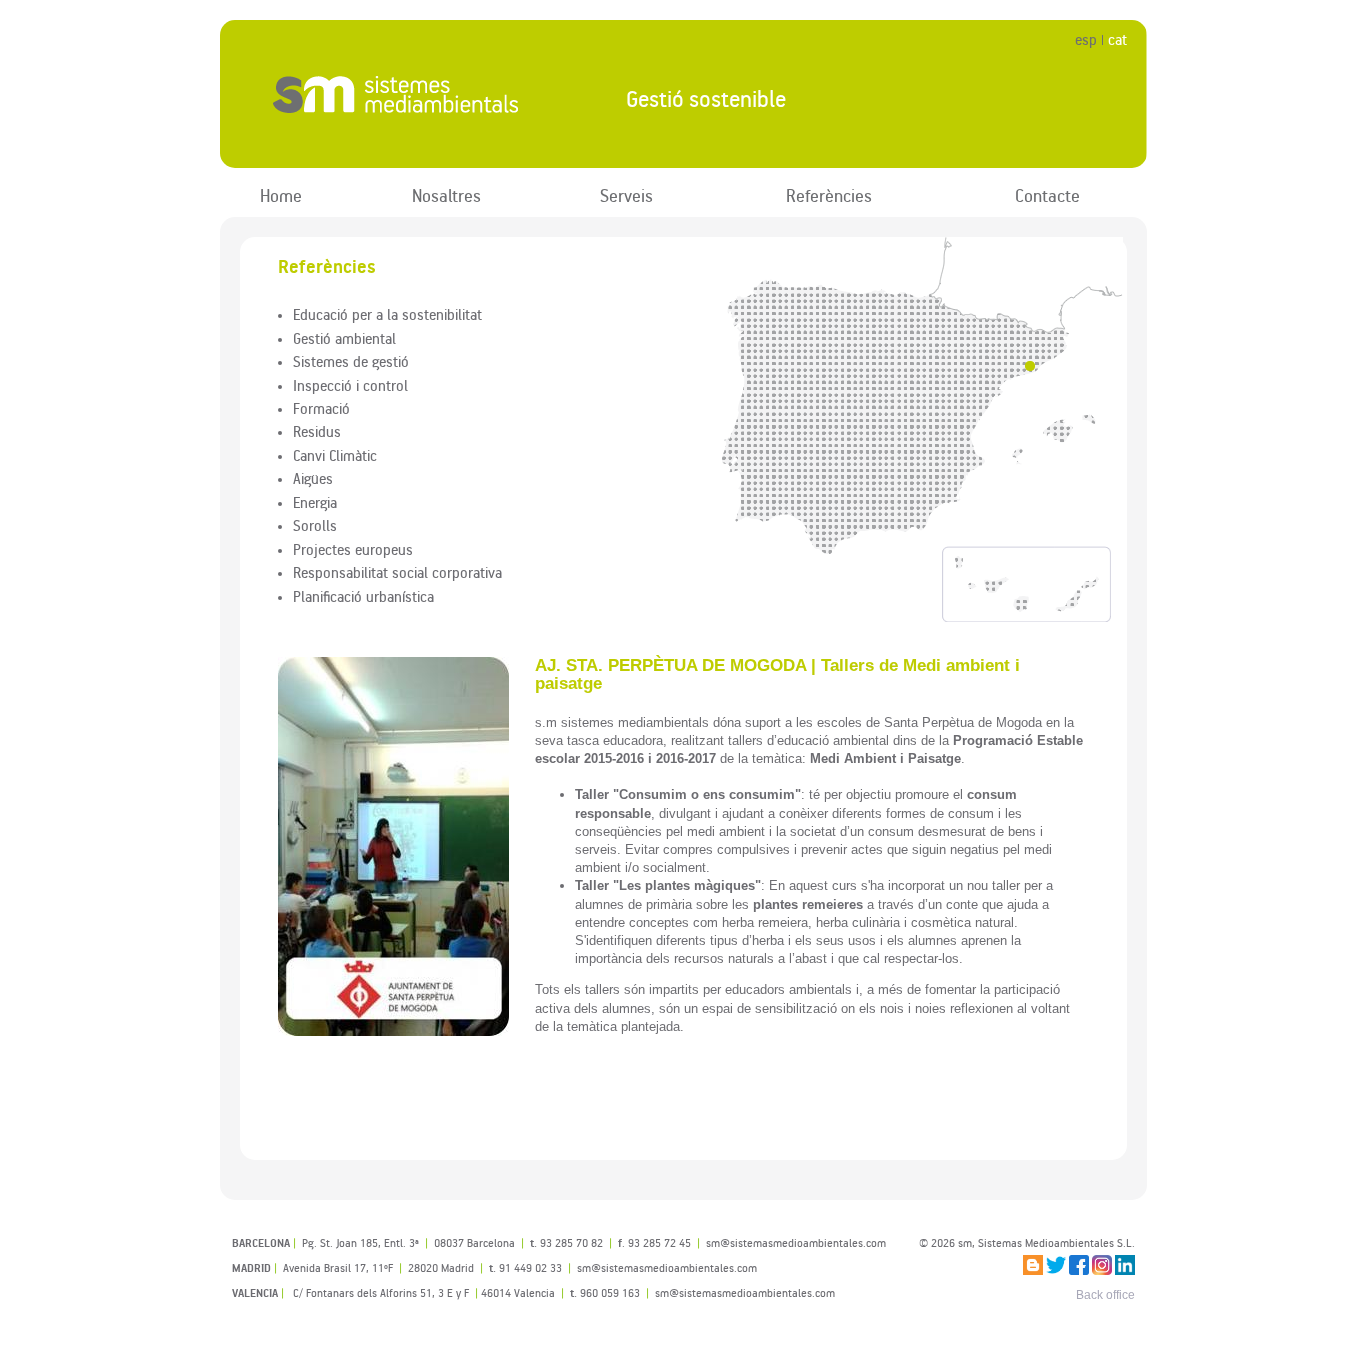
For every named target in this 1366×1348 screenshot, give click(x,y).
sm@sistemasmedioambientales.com (745, 1292)
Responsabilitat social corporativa (397, 572)
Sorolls (315, 525)
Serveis (626, 195)
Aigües (313, 478)
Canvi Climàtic (335, 455)
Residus (317, 431)
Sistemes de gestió (351, 361)
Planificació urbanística (363, 596)
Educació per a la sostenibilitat (387, 314)
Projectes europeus (353, 549)
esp (1086, 39)
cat (1117, 39)
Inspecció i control (350, 385)
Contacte (1047, 195)
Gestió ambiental (344, 338)
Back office (1105, 1295)
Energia (315, 502)
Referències (829, 195)
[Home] (406, 95)
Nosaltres (446, 195)
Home (281, 195)
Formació (321, 408)
